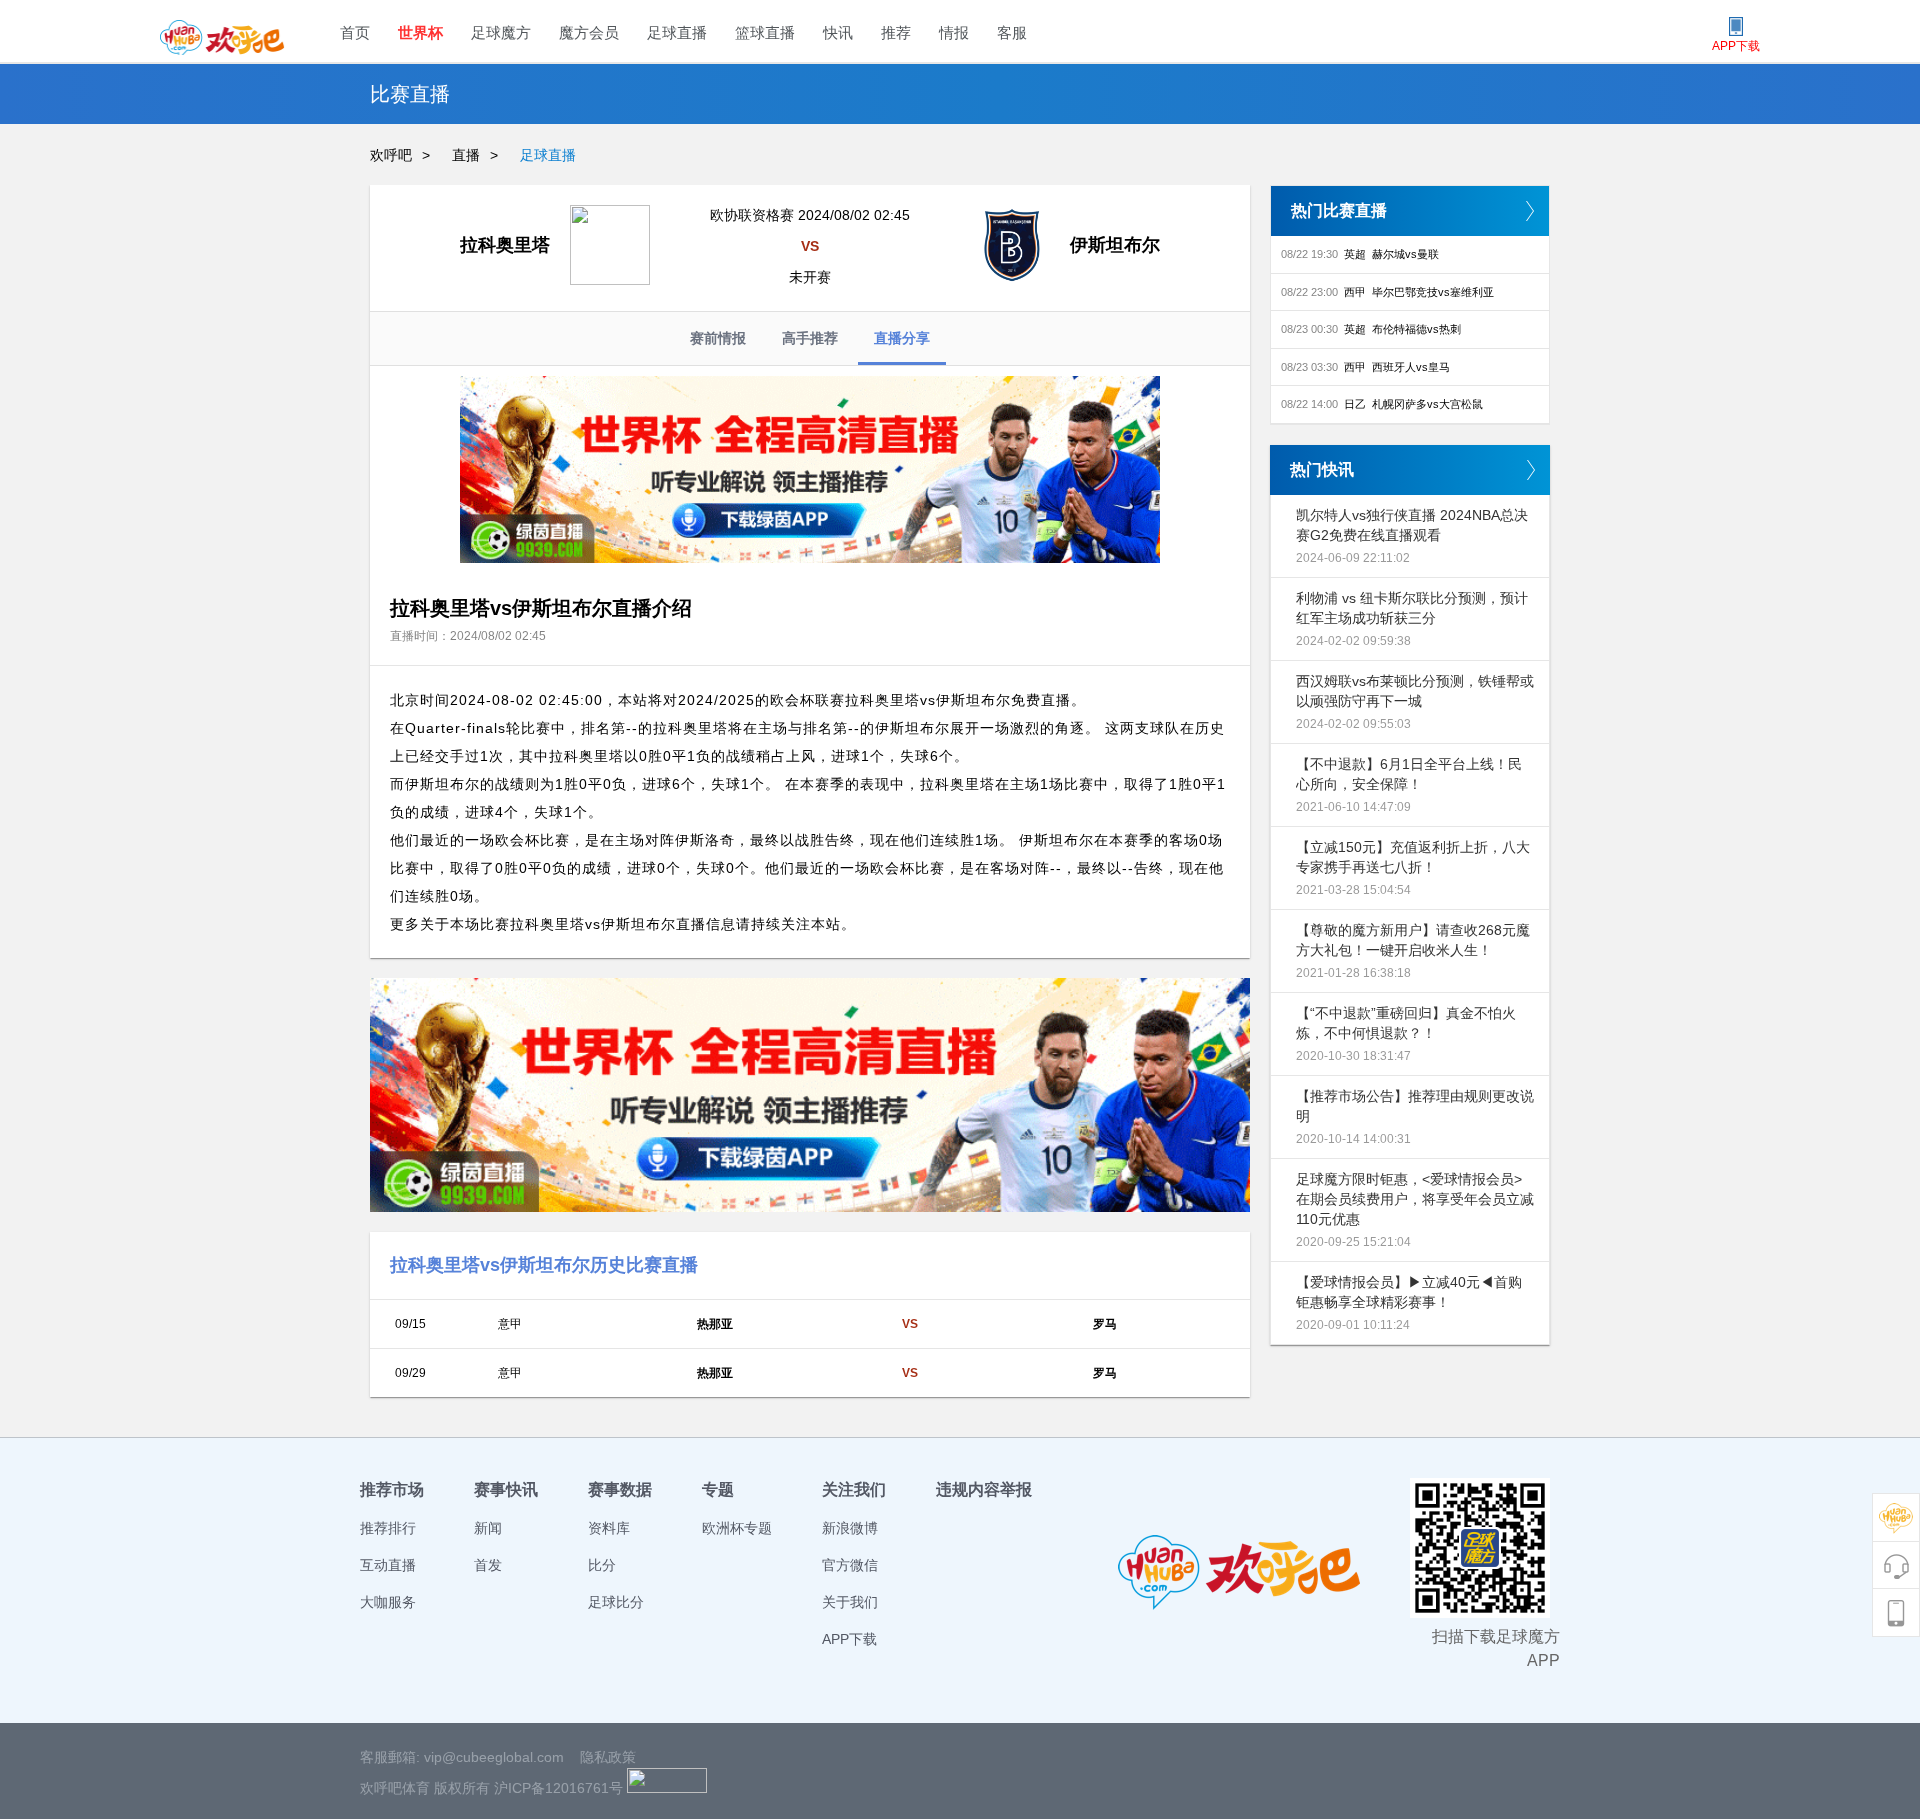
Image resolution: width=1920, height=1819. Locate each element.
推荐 (896, 32)
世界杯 (420, 32)
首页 (355, 32)
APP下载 (849, 1639)
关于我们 (850, 1602)
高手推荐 (810, 338)
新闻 (488, 1528)
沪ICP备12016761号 (558, 1788)
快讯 (838, 32)
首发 (488, 1565)
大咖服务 (388, 1602)
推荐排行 (388, 1528)
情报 (954, 32)
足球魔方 (501, 32)
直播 (466, 155)
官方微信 (850, 1565)
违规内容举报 (984, 1489)
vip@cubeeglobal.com (494, 1757)
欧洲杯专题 (737, 1528)
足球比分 (616, 1602)
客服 (1012, 32)
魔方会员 (589, 32)
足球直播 (677, 32)
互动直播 (388, 1565)
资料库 (609, 1528)
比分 (602, 1565)
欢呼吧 (391, 155)
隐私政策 (608, 1757)
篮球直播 (765, 32)
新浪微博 (850, 1528)
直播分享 (902, 338)
